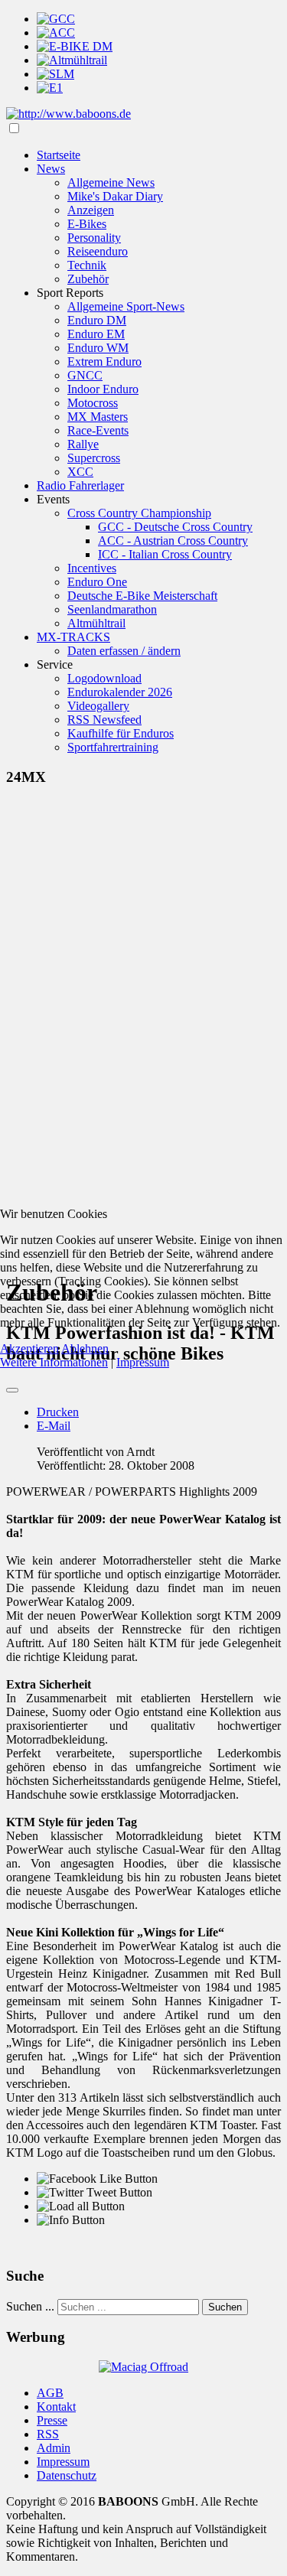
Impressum (143, 1362)
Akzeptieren (29, 1348)
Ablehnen (85, 1348)
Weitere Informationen (54, 1362)
